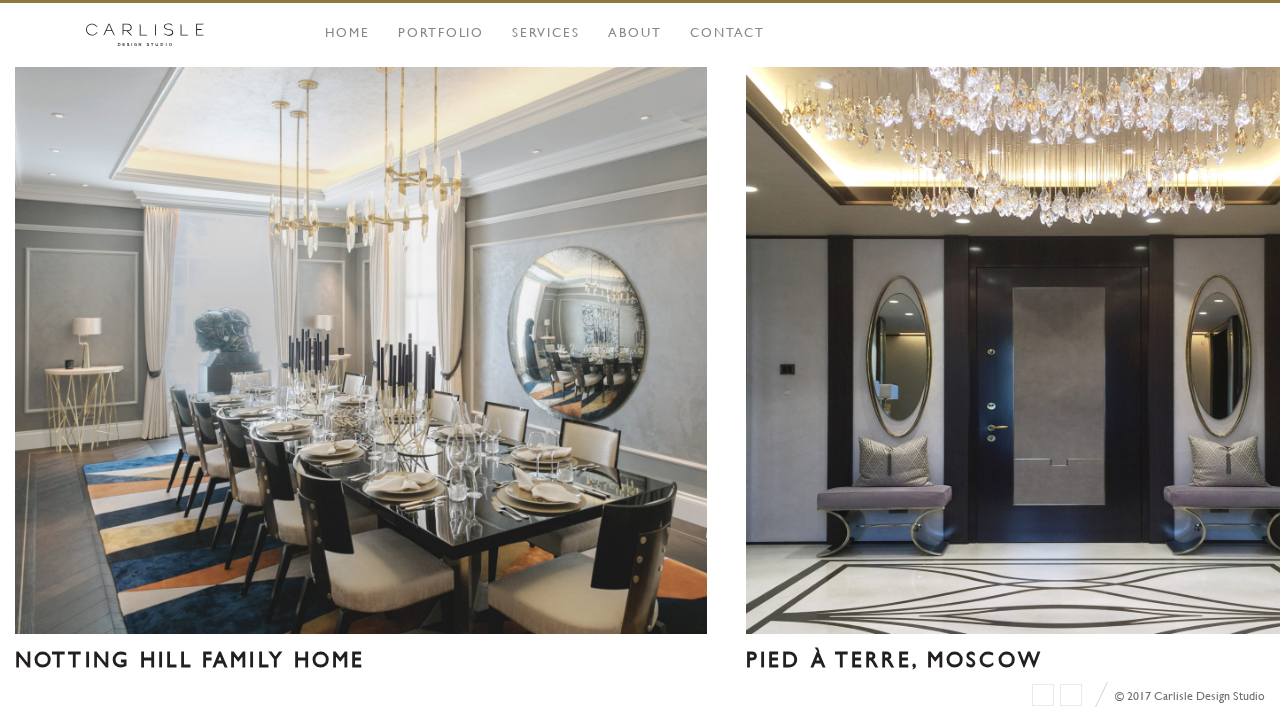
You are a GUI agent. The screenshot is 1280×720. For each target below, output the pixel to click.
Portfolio (441, 32)
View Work (361, 381)
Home (347, 32)
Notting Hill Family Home (190, 659)
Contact (728, 32)
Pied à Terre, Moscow (894, 659)
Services (546, 32)
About (635, 32)
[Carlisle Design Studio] (145, 34)
